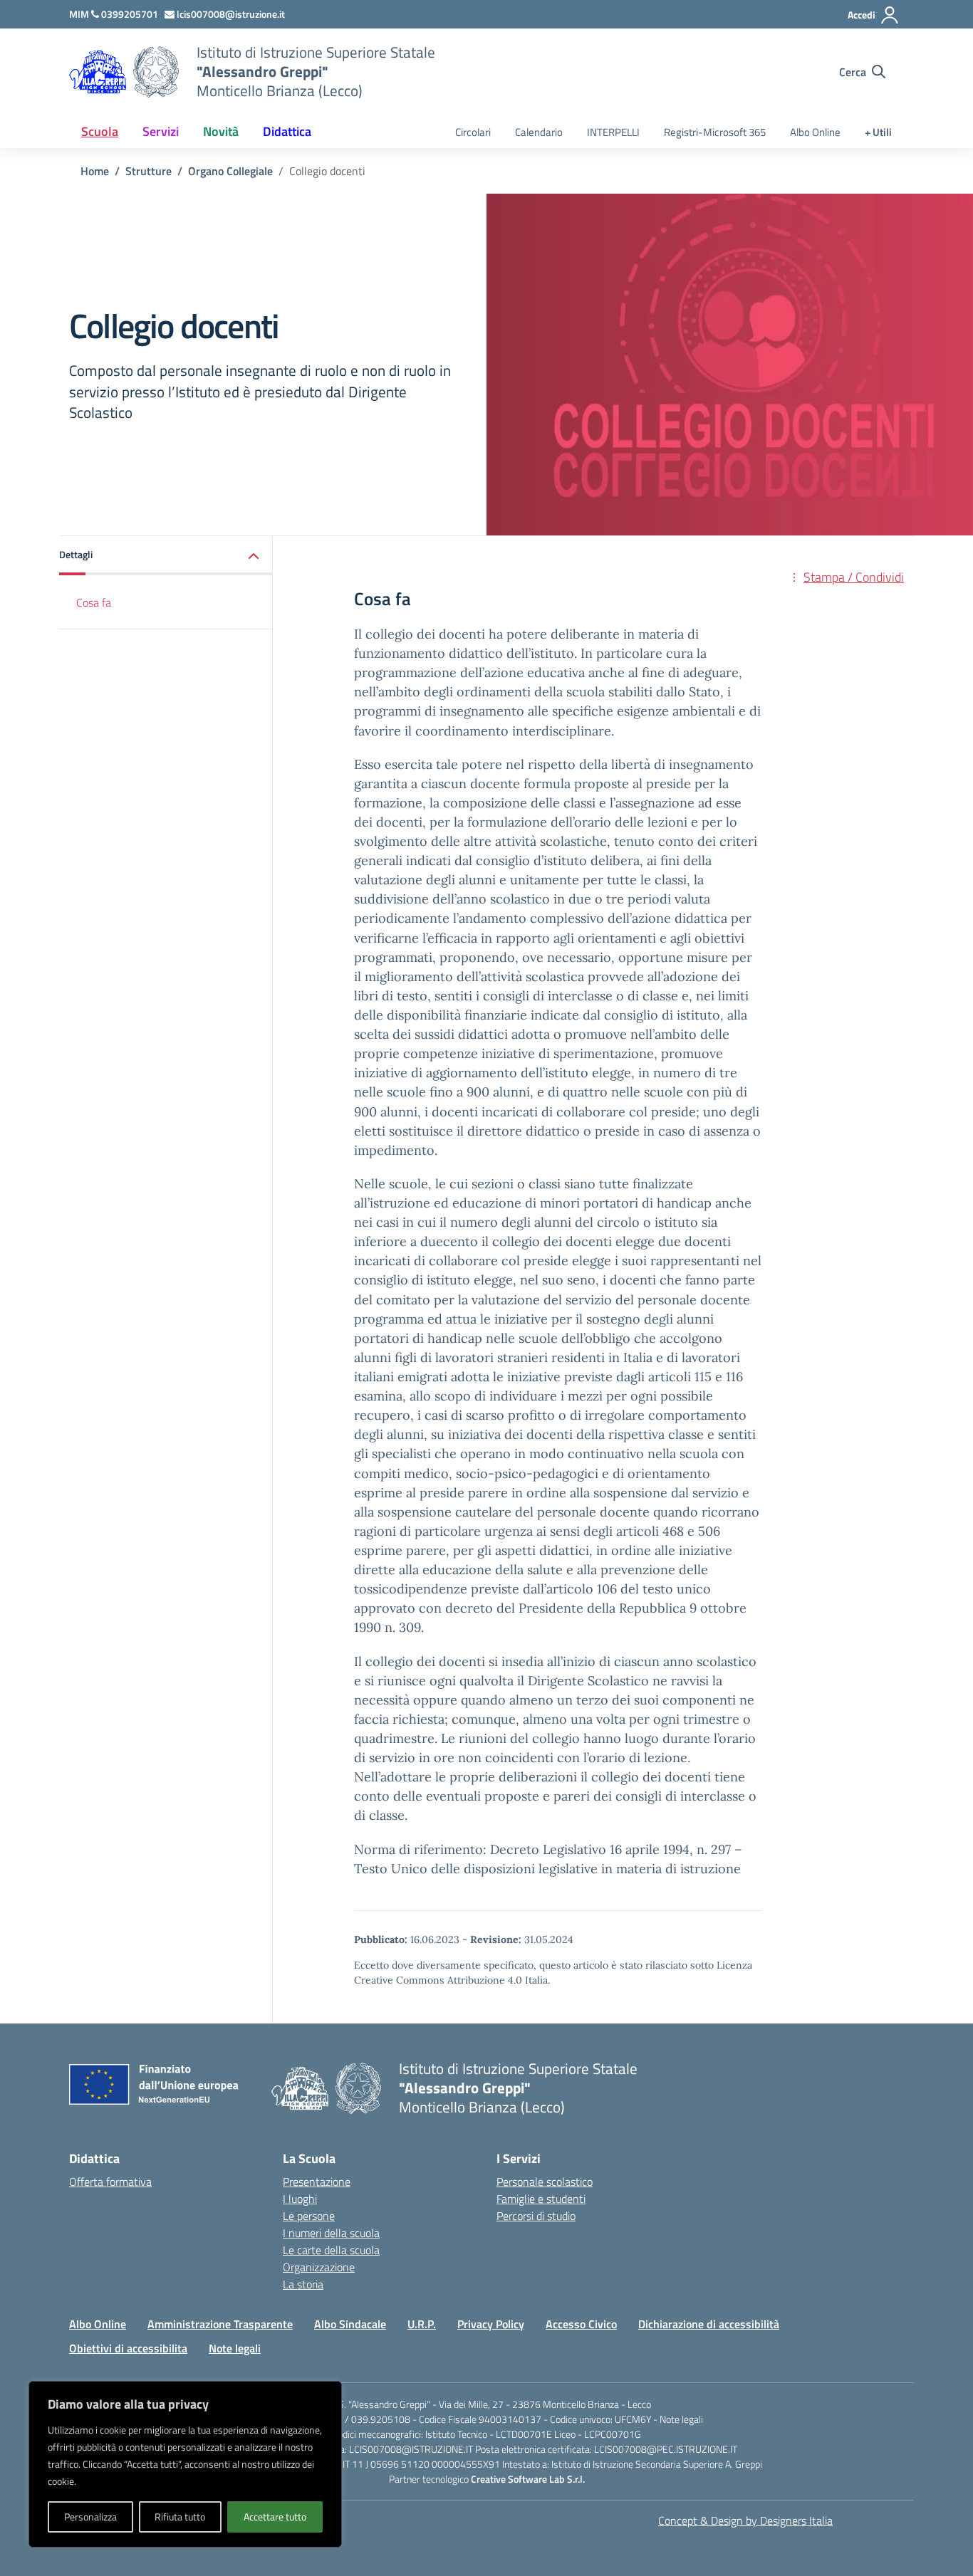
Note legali (235, 2348)
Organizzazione (319, 2267)
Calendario (539, 132)
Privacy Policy (491, 2324)
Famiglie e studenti (541, 2199)
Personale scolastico (545, 2182)
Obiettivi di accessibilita (128, 2348)
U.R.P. (422, 2324)
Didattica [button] (287, 131)
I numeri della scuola (331, 2233)
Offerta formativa (110, 2182)
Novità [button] (221, 131)
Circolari (473, 132)
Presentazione (317, 2182)
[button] (166, 556)
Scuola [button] (100, 131)
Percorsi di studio (536, 2216)
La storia (303, 2284)
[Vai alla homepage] (156, 72)
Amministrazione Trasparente (220, 2324)
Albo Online (815, 132)
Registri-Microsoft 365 (715, 132)
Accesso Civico (581, 2324)
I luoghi (300, 2199)
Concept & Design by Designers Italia (745, 2520)
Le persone (309, 2216)
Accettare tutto (275, 2517)
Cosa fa (94, 602)
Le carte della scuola (331, 2250)
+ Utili (878, 132)
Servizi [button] (161, 131)
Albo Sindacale (350, 2324)
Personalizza (90, 2517)
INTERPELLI (613, 132)
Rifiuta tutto (180, 2517)
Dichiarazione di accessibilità (709, 2324)
